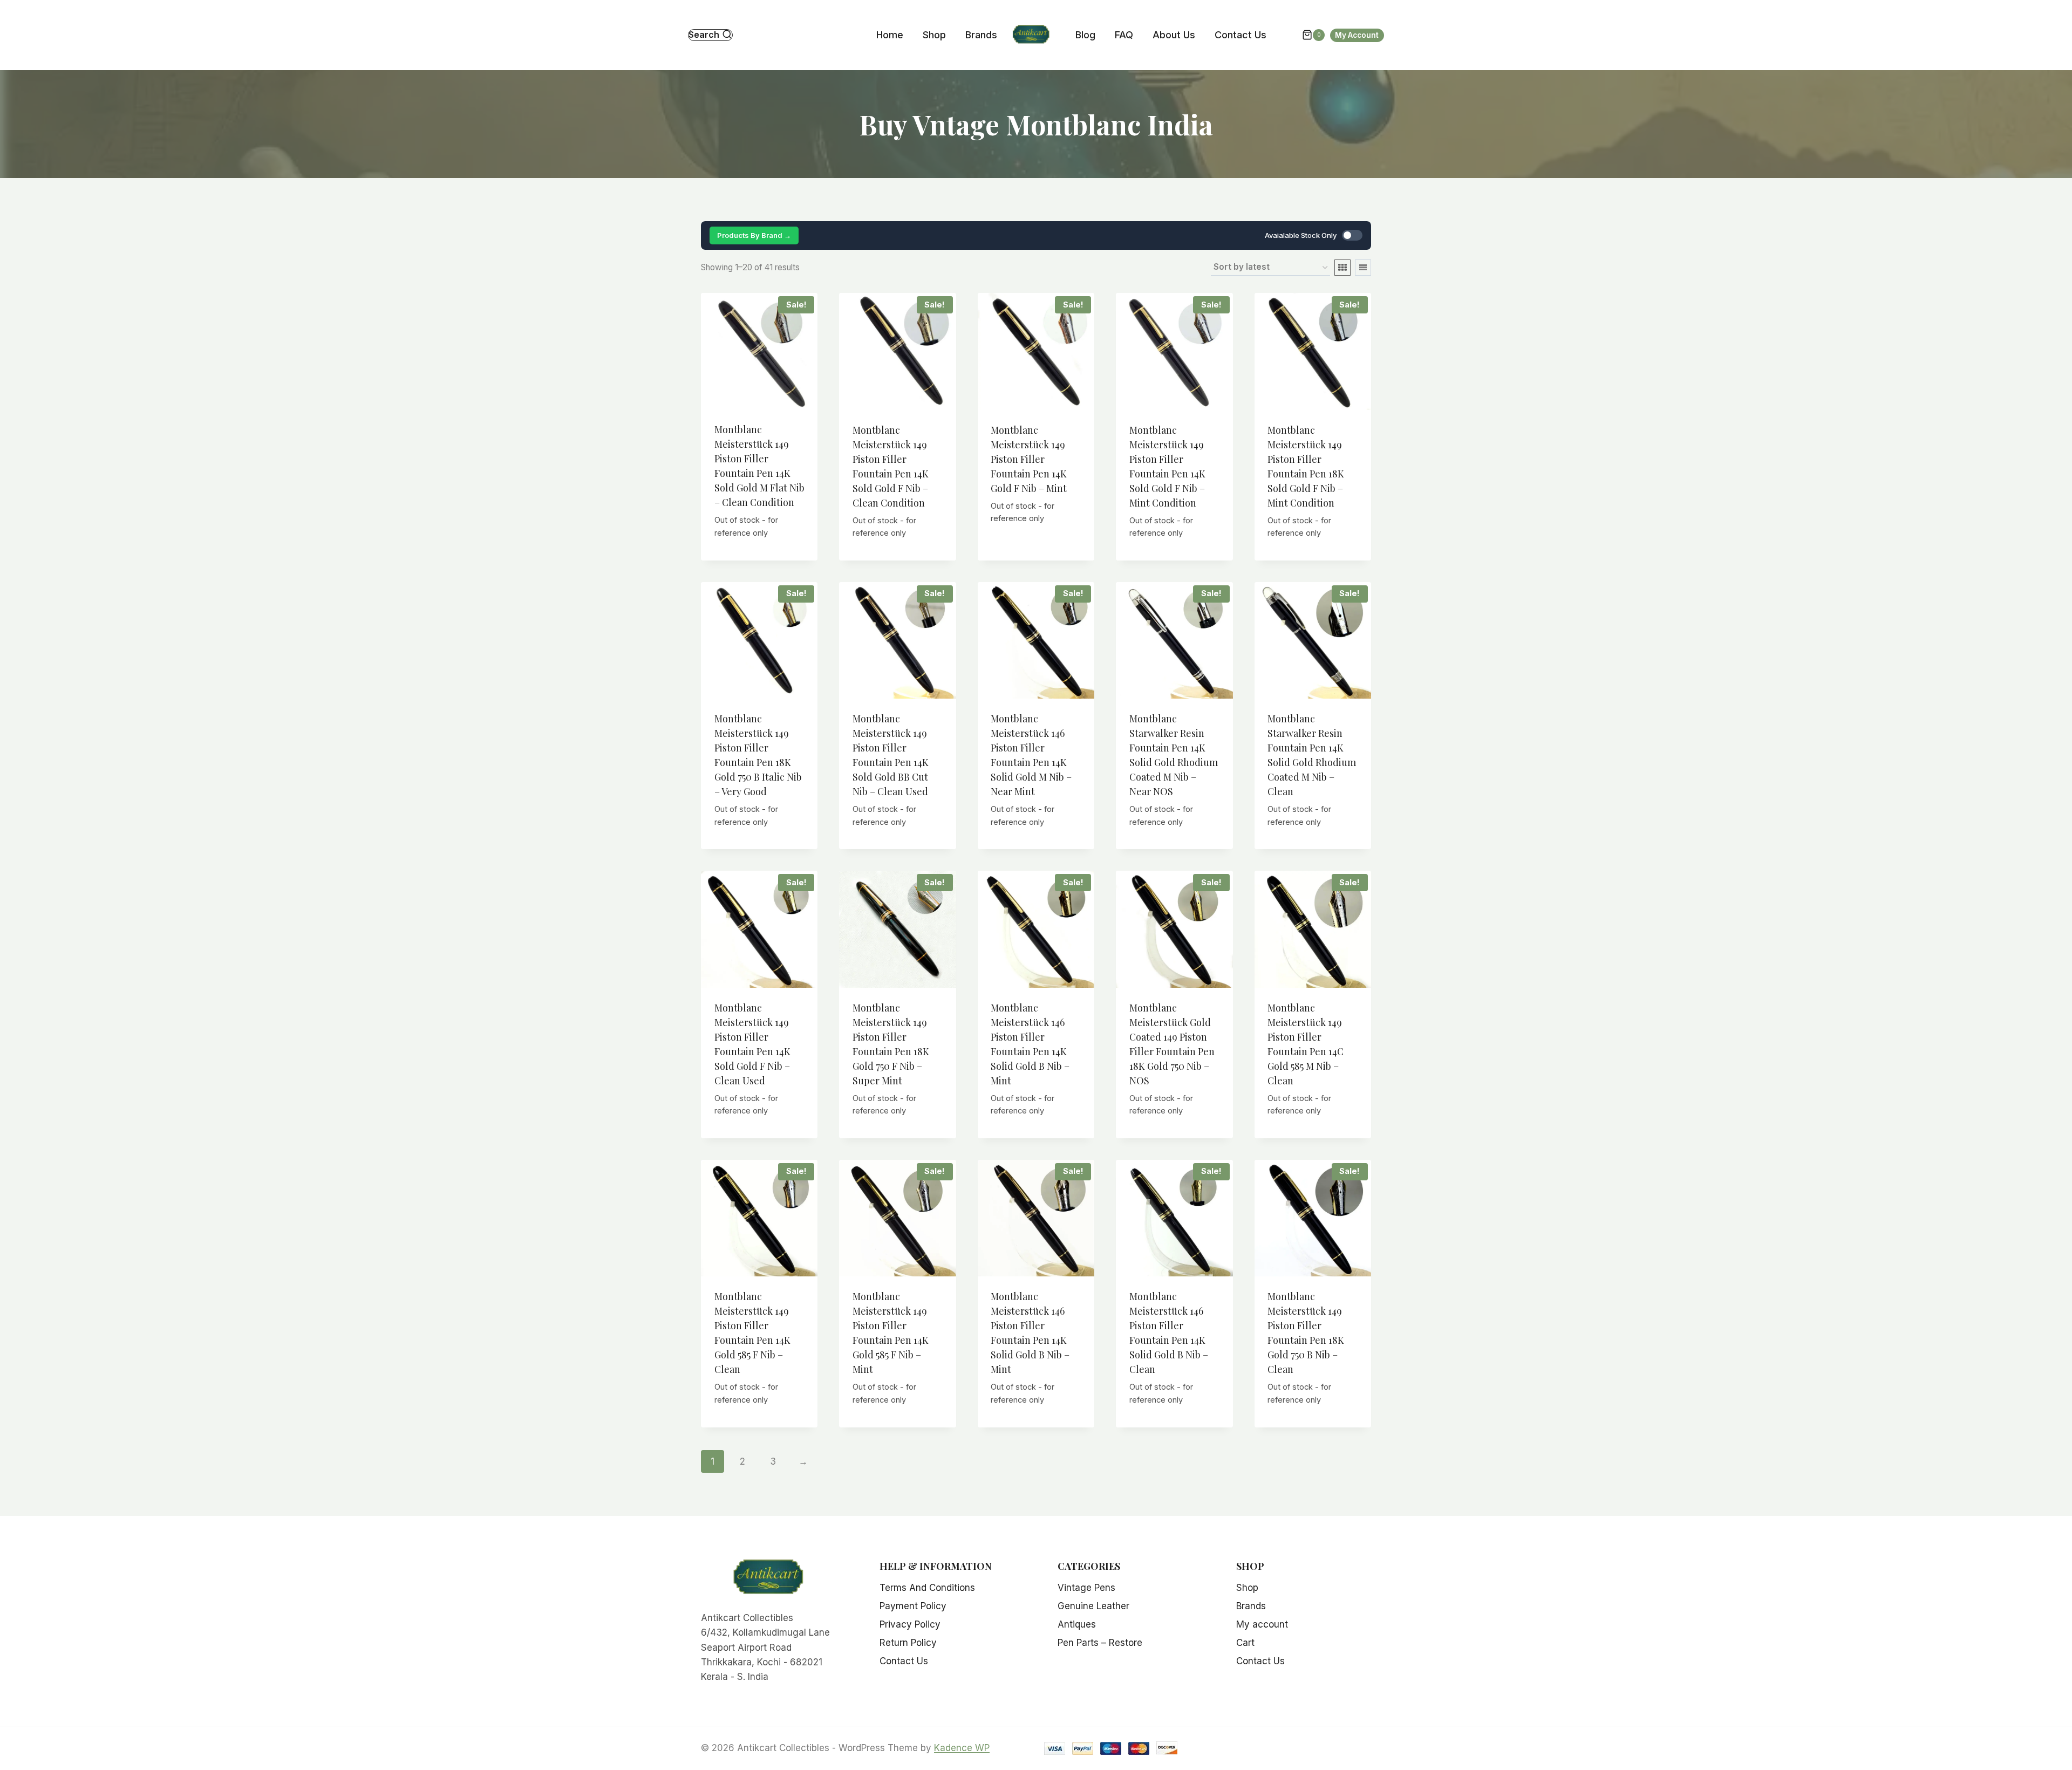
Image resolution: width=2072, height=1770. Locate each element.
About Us (1174, 35)
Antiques (1077, 1624)
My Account (1357, 35)
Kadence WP (962, 1748)
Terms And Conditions (927, 1588)
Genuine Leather (1093, 1606)
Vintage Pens (1086, 1588)
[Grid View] (1342, 268)
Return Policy (908, 1643)
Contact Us (1241, 35)
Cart (1245, 1643)
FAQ (1124, 35)
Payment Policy (913, 1606)
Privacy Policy (910, 1624)
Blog (1085, 35)
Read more (1036, 548)
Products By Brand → (754, 235)
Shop (934, 35)
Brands (981, 35)
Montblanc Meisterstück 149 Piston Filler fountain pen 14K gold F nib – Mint (1029, 459)
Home (890, 35)
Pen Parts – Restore (1100, 1643)
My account (1262, 1624)
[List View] (1363, 268)
